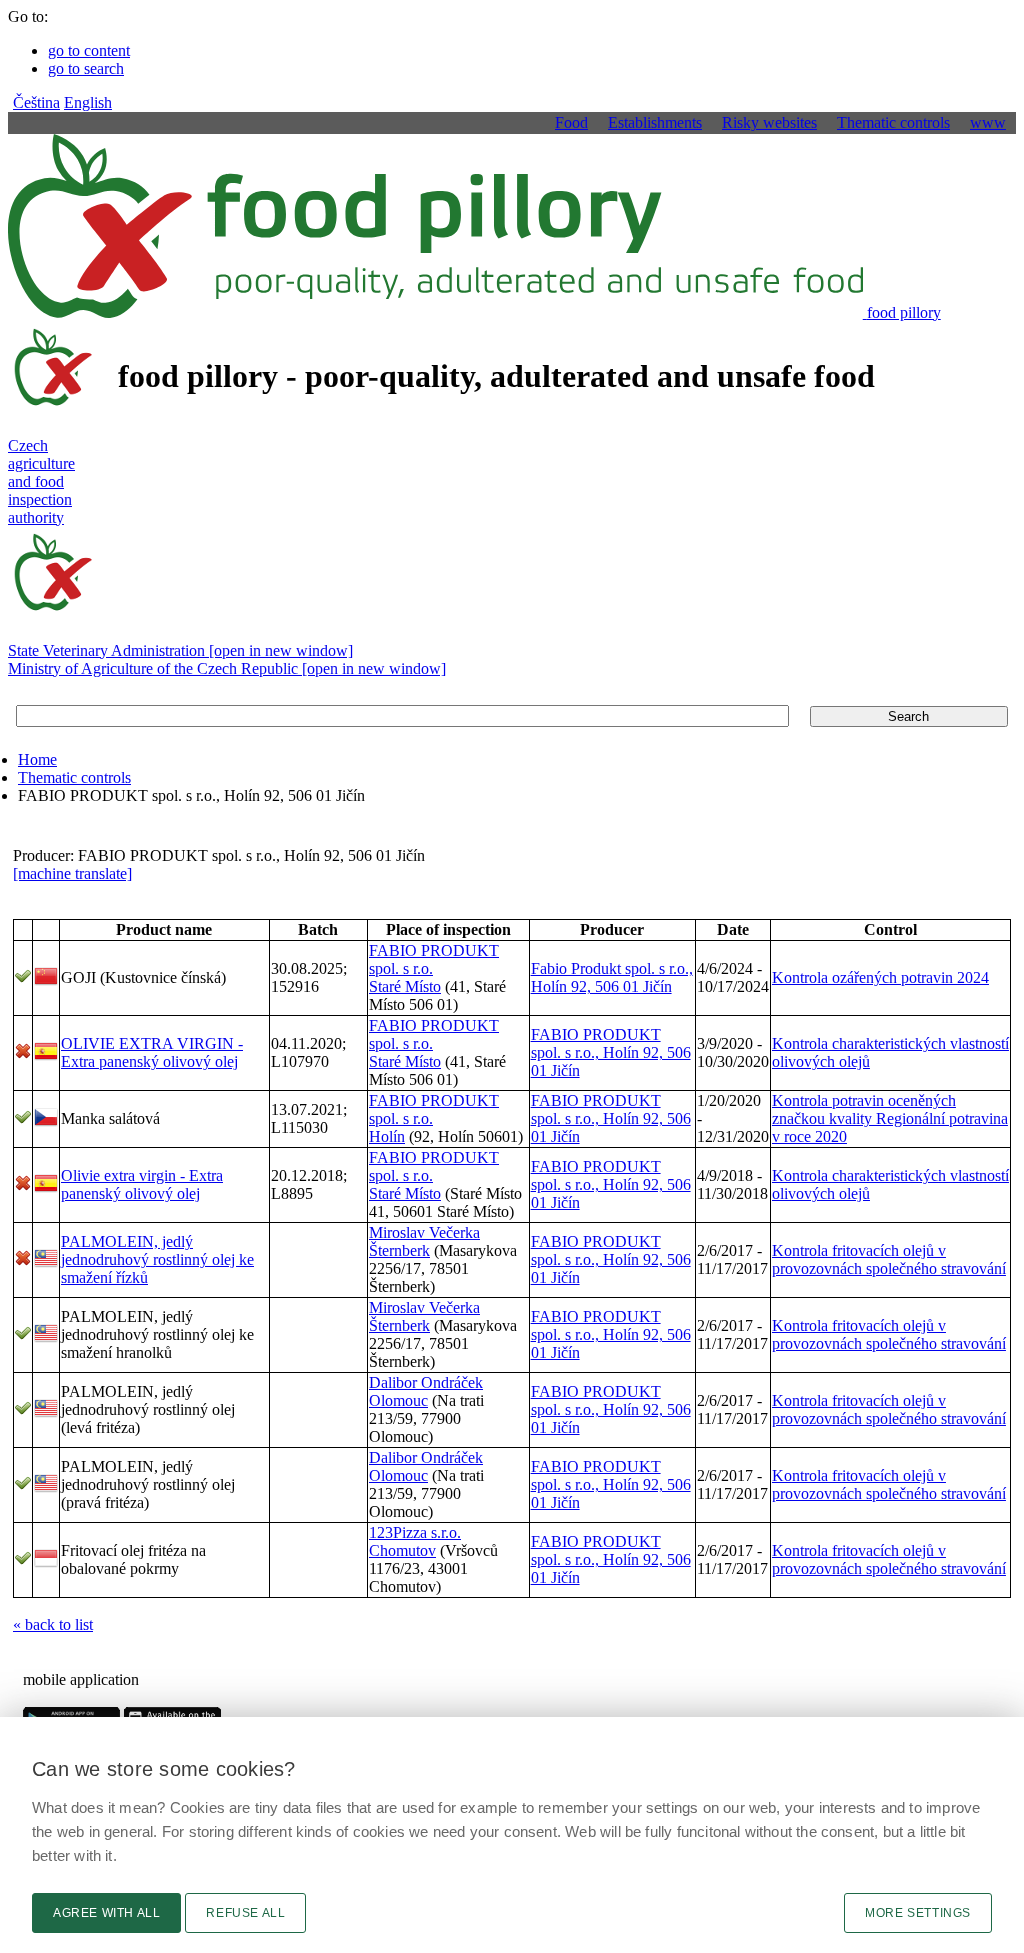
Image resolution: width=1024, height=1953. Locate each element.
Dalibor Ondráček (426, 1382)
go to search (86, 68)
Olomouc (398, 1400)
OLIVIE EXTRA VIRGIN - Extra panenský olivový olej (152, 1052)
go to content (89, 50)
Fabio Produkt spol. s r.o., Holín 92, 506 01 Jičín (612, 977)
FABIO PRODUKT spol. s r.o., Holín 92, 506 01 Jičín (611, 1052)
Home (37, 759)
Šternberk (399, 1250)
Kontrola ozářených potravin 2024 (880, 977)
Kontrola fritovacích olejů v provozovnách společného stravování (889, 1259)
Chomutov (402, 1550)
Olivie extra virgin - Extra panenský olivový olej (142, 1184)
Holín (387, 1136)
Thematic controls (74, 777)
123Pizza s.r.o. (415, 1532)
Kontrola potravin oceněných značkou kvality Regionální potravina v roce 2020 (890, 1118)
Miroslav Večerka (424, 1232)
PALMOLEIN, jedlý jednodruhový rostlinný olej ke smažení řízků (157, 1259)
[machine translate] (72, 873)
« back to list (53, 1624)
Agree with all (106, 1913)
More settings (918, 1913)
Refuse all (245, 1913)
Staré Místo (405, 986)
